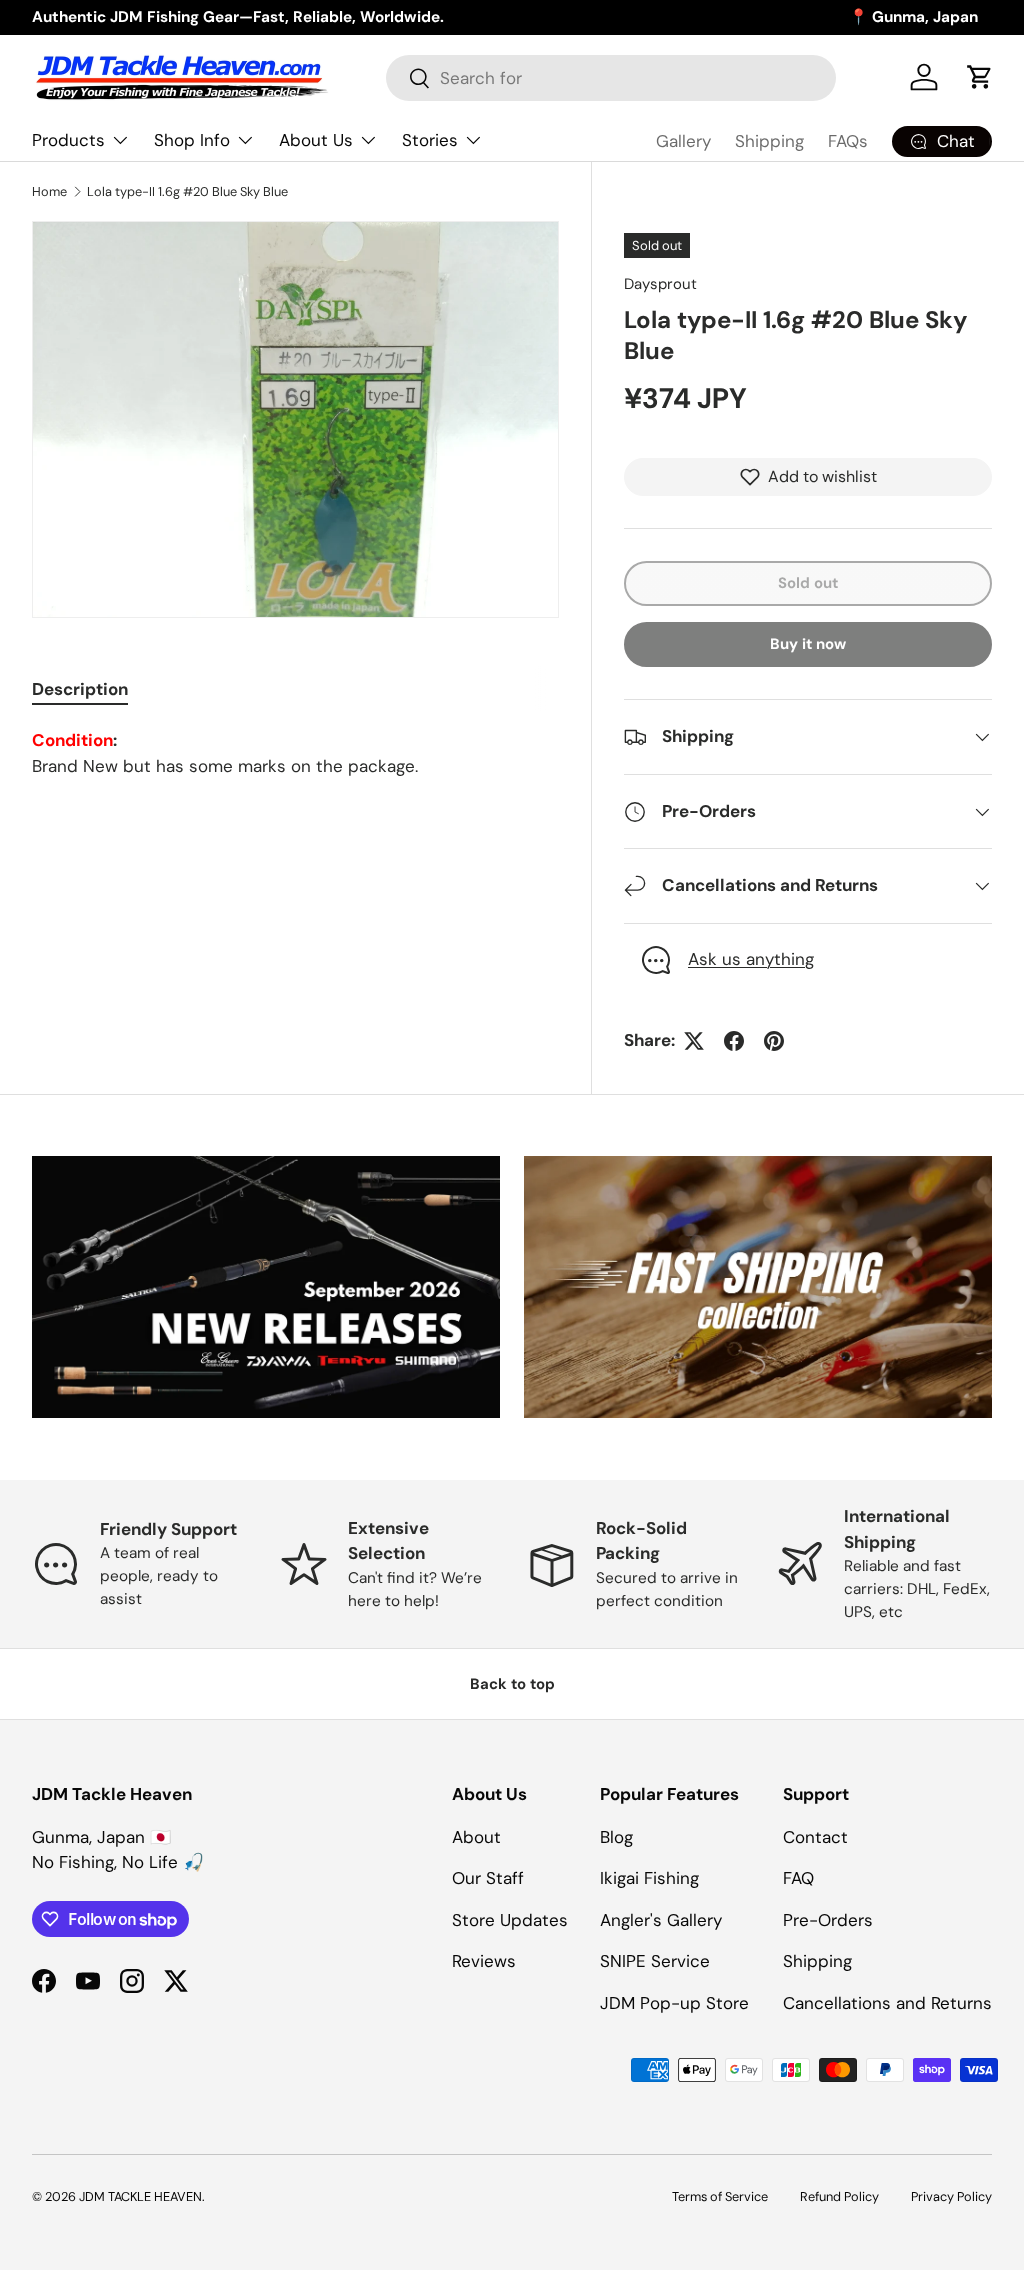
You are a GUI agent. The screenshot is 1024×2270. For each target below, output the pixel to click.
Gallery (683, 141)
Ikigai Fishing (649, 1878)
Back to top (512, 1684)
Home (49, 191)
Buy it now (808, 644)
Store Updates (510, 1920)
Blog (616, 1837)
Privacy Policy (951, 2196)
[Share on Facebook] (734, 1041)
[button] (980, 77)
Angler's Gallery (661, 1920)
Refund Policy (839, 2196)
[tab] (80, 689)
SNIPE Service (655, 1961)
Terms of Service (720, 2196)
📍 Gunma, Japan (913, 17)
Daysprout (660, 284)
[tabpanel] (295, 753)
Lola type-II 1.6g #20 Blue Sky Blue (187, 191)
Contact (815, 1837)
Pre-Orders (828, 1920)
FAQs (848, 141)
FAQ (798, 1878)
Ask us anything (751, 959)
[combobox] (610, 78)
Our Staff (488, 1878)
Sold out (808, 583)
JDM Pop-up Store (674, 2003)
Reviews (484, 1961)
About (476, 1837)
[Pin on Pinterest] (774, 1041)
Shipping (769, 141)
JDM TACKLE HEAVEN (140, 2196)
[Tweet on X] (694, 1041)
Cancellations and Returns (887, 2003)
